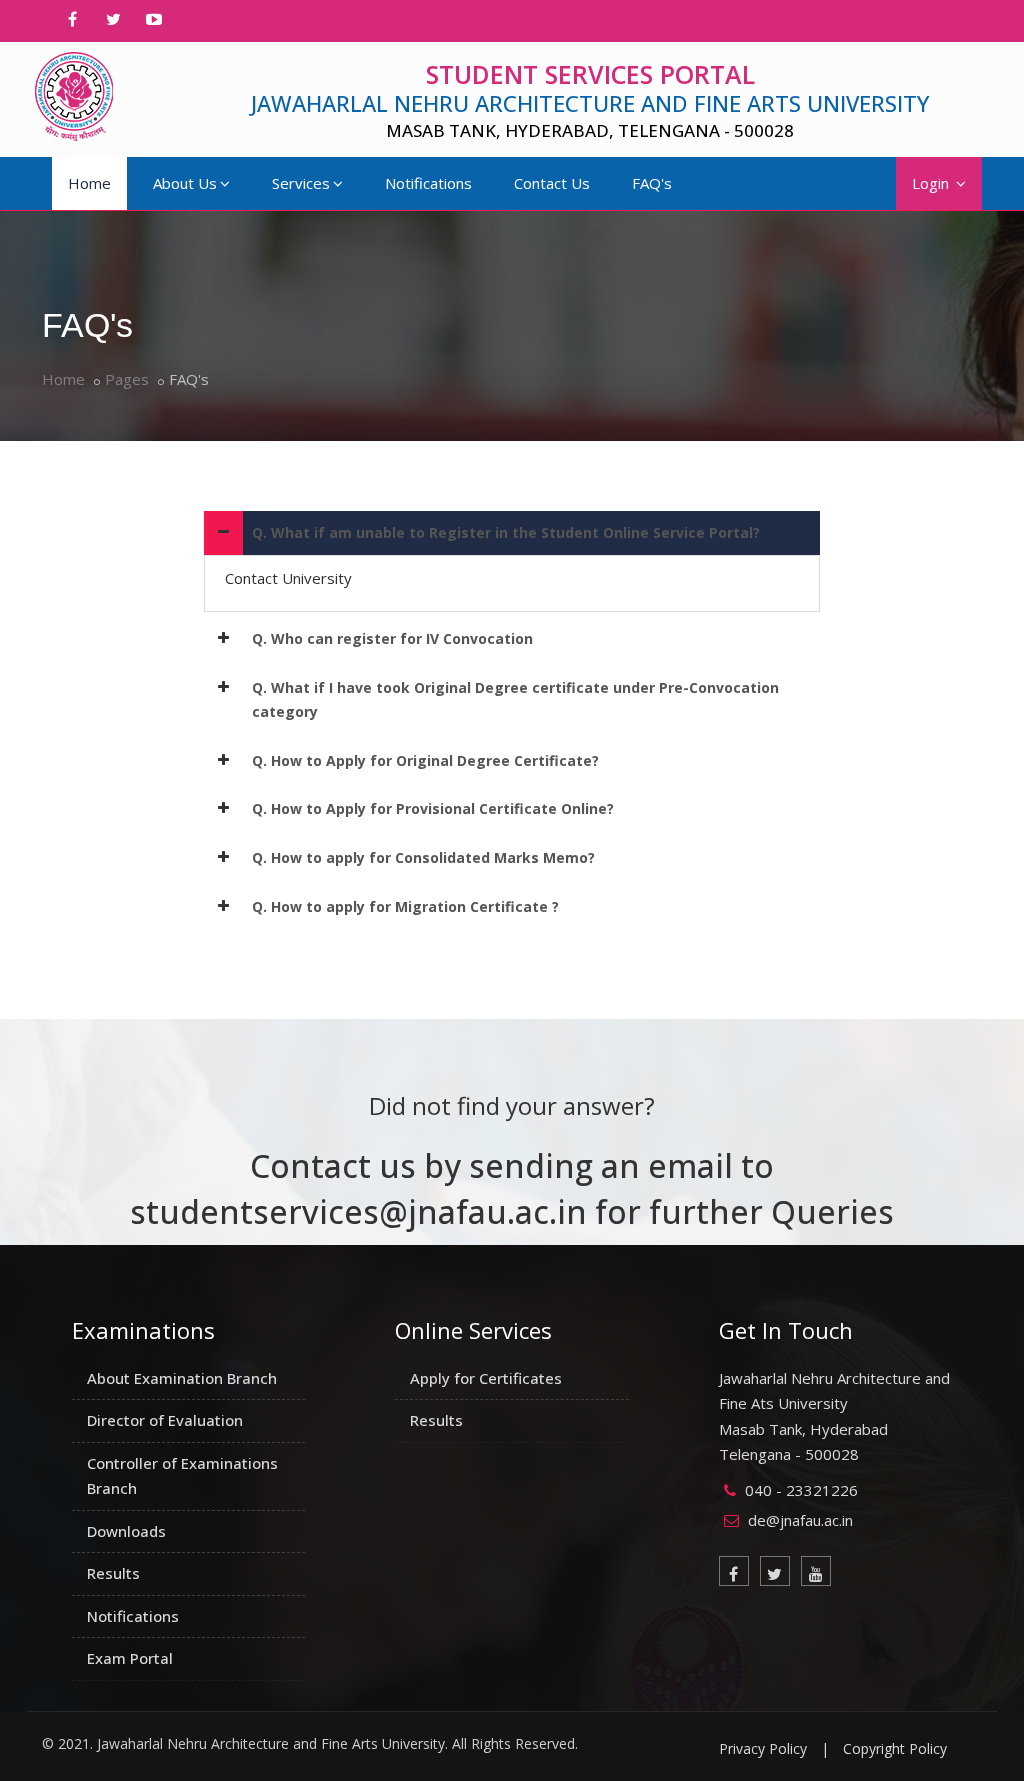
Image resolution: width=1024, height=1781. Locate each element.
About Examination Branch (182, 1378)
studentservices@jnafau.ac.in (358, 1211)
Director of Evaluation (165, 1420)
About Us (185, 183)
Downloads (126, 1531)
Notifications (428, 183)
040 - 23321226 (801, 1490)
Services (301, 183)
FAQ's (652, 183)
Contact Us (552, 183)
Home (89, 183)
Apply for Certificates (486, 1378)
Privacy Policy (763, 1748)
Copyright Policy (895, 1748)
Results (113, 1573)
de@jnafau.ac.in (800, 1520)
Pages (127, 379)
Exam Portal (130, 1658)
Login (932, 183)
